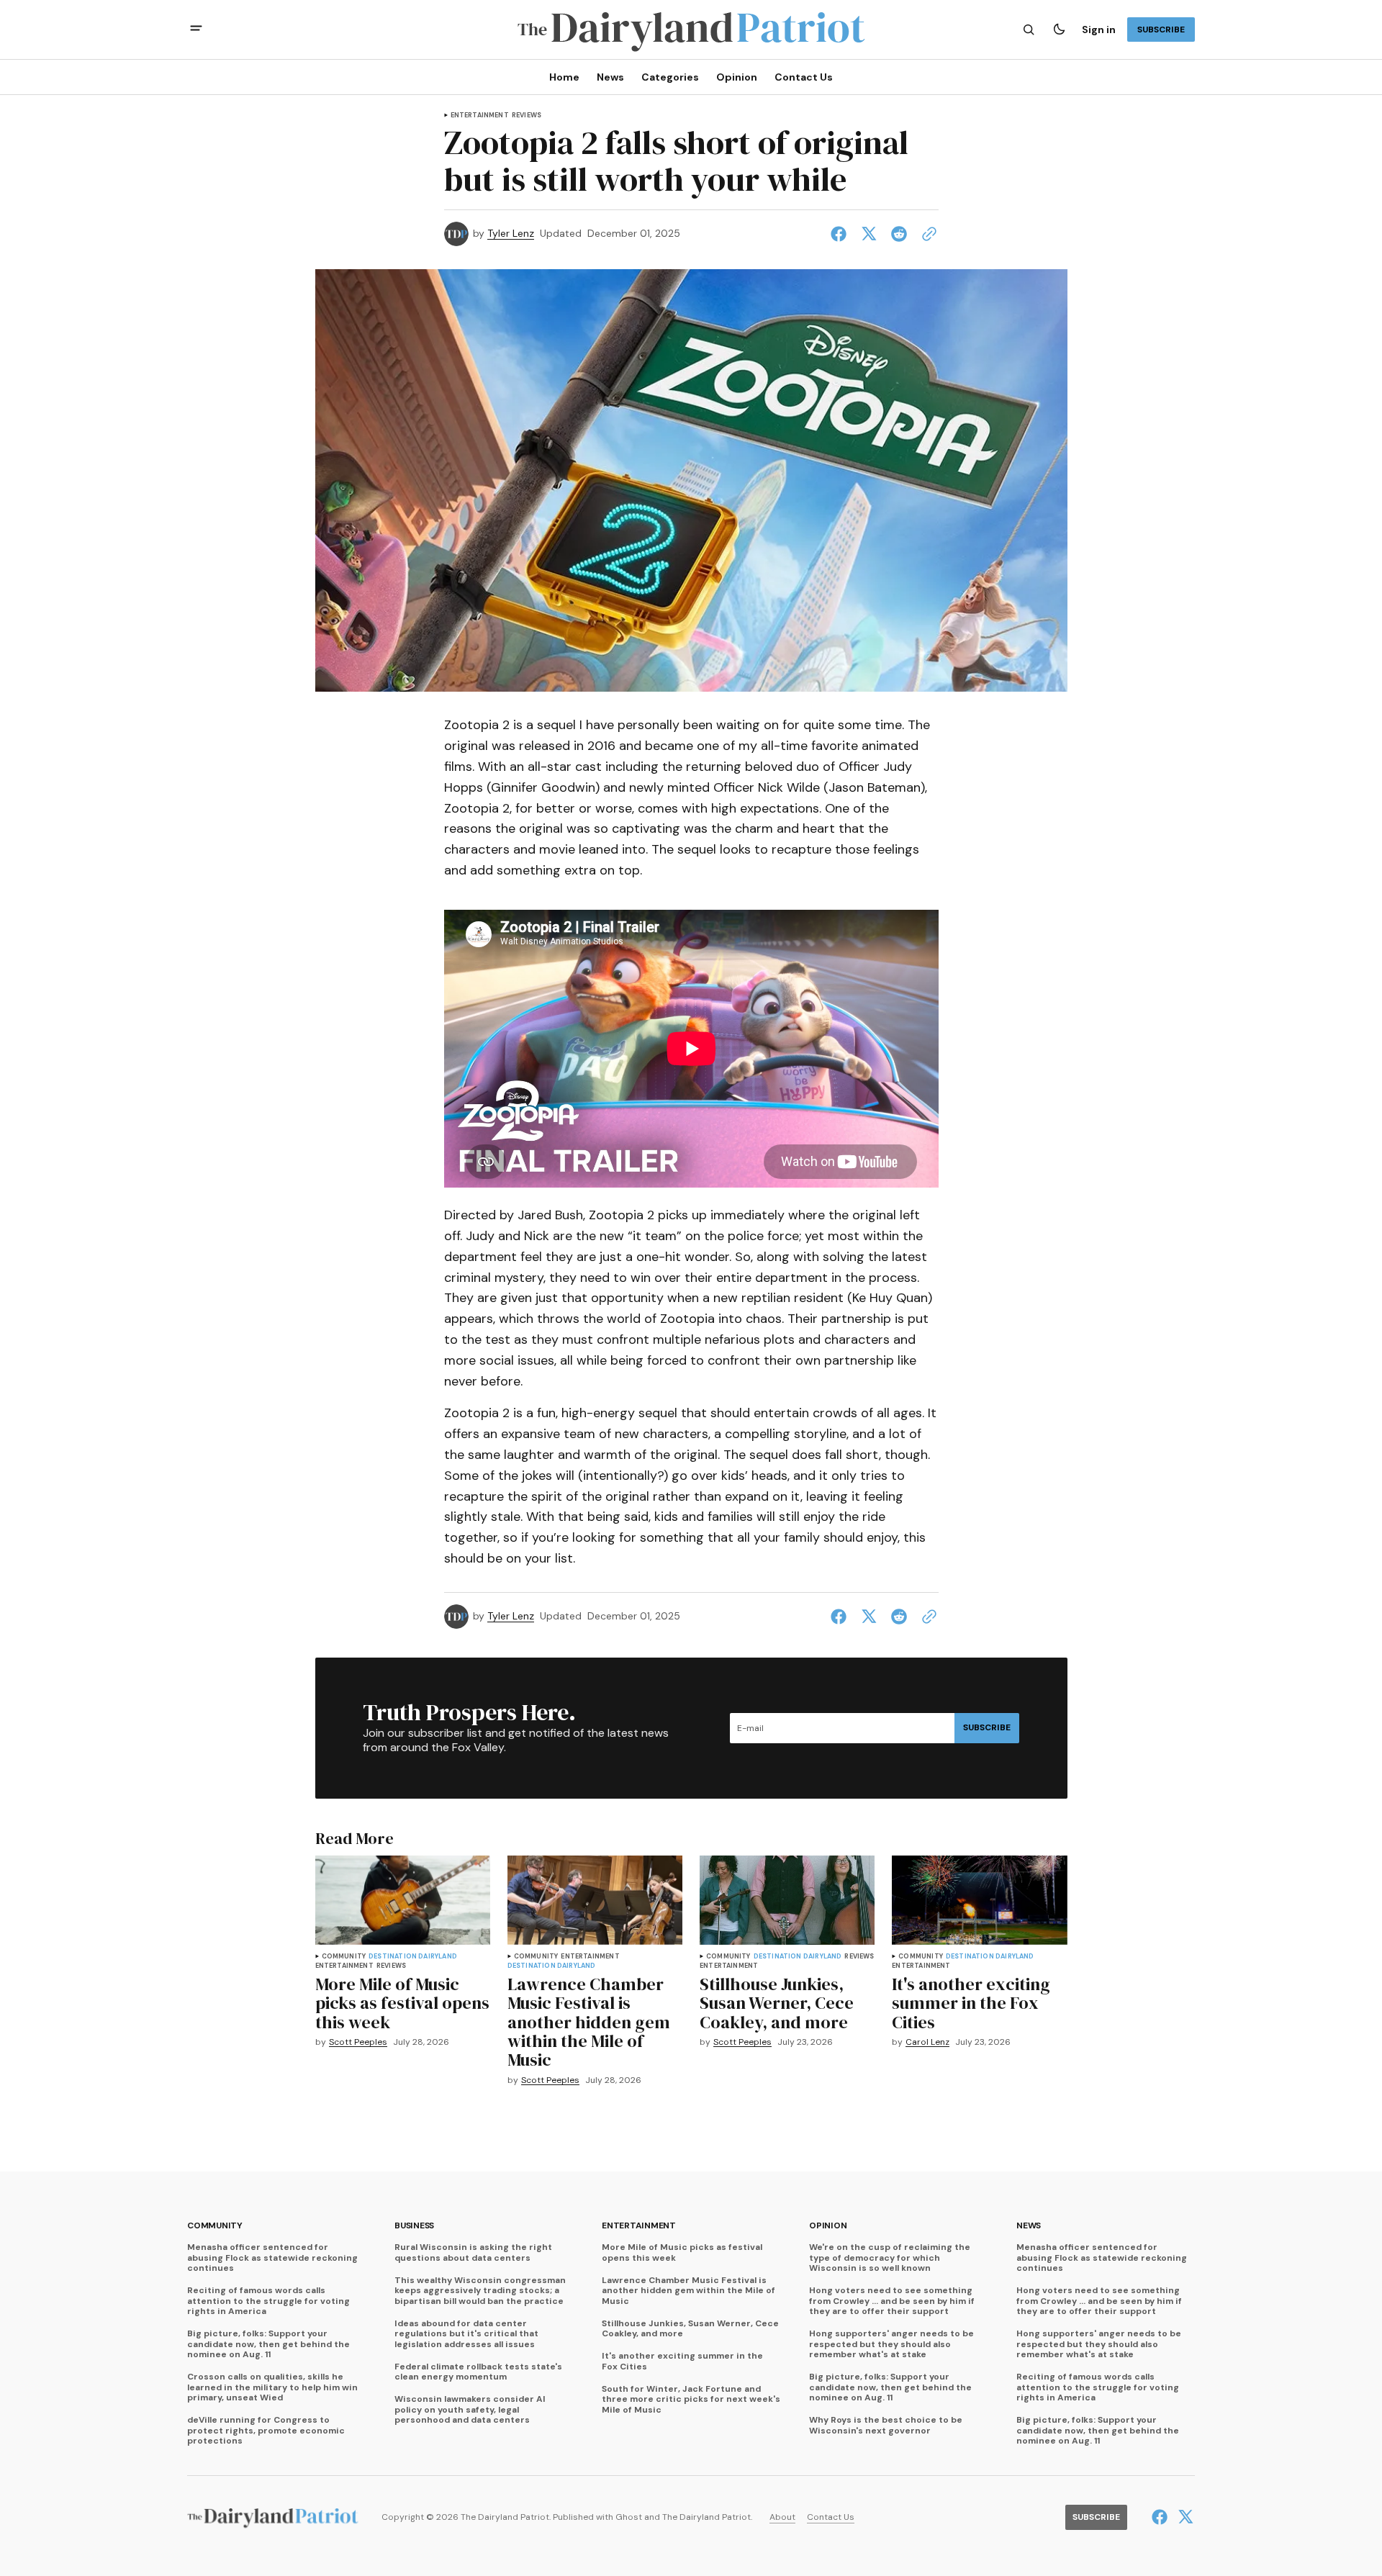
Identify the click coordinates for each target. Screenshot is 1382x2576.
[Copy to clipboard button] (926, 234)
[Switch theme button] (1059, 30)
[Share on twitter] (869, 234)
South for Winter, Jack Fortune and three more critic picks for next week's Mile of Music (691, 2399)
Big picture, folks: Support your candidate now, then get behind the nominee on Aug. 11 (268, 2344)
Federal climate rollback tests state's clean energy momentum (478, 2372)
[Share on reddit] (899, 234)
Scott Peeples (358, 2042)
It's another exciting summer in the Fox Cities (682, 2361)
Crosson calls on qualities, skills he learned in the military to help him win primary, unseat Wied (272, 2387)
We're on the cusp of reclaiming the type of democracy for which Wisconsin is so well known (890, 2258)
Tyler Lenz (511, 234)
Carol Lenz (927, 2042)
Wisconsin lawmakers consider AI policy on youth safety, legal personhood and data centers (470, 2409)
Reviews (527, 116)
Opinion (828, 2226)
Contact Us (831, 2517)
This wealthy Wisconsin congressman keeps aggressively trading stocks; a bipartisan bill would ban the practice (480, 2291)
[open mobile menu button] (196, 30)
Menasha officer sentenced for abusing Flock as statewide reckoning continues (272, 2258)
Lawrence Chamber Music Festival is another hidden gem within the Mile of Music (688, 2291)
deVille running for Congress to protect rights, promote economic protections (266, 2430)
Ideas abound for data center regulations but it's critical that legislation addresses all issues (466, 2334)
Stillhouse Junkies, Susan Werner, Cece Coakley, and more (690, 2329)
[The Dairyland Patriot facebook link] (1161, 2517)
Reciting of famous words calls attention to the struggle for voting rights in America (268, 2301)
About (782, 2517)
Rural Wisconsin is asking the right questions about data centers (473, 2252)
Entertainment (480, 116)
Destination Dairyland (413, 1957)
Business (414, 2226)
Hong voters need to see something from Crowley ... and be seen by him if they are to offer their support (892, 2301)
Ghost (629, 2517)
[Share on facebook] (841, 234)
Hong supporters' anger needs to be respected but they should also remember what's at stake (891, 2344)
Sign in (1099, 30)
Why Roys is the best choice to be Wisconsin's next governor (886, 2425)
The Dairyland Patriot (706, 2517)
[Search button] (1029, 30)
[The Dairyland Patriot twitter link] (1184, 2517)
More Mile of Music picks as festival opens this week (682, 2252)
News (1029, 2226)
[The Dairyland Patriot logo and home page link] (691, 30)
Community (344, 1957)
